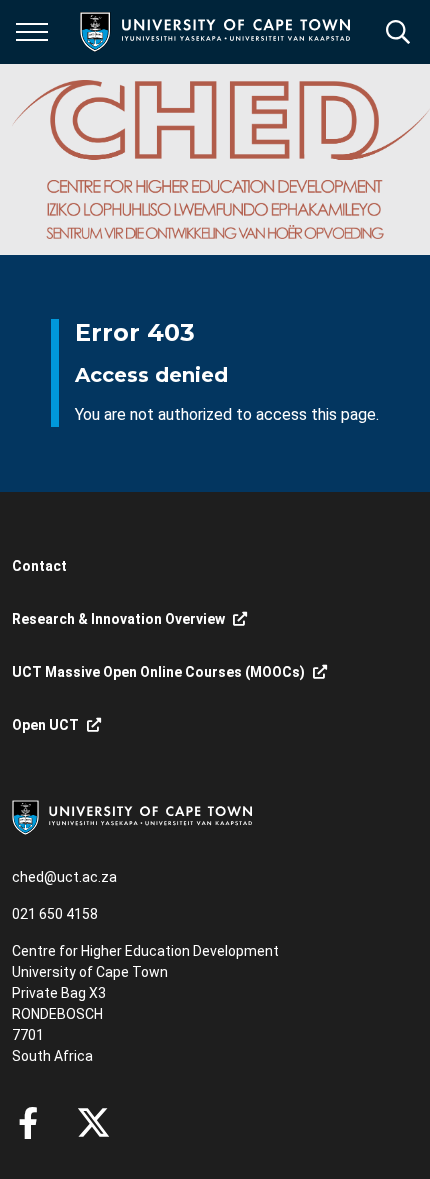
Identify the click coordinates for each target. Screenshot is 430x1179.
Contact (39, 566)
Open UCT (45, 725)
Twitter (93, 1123)
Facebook (28, 1123)
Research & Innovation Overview (118, 619)
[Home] (132, 816)
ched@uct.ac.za (64, 877)
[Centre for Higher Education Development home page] (221, 159)
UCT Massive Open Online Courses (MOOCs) (158, 672)
